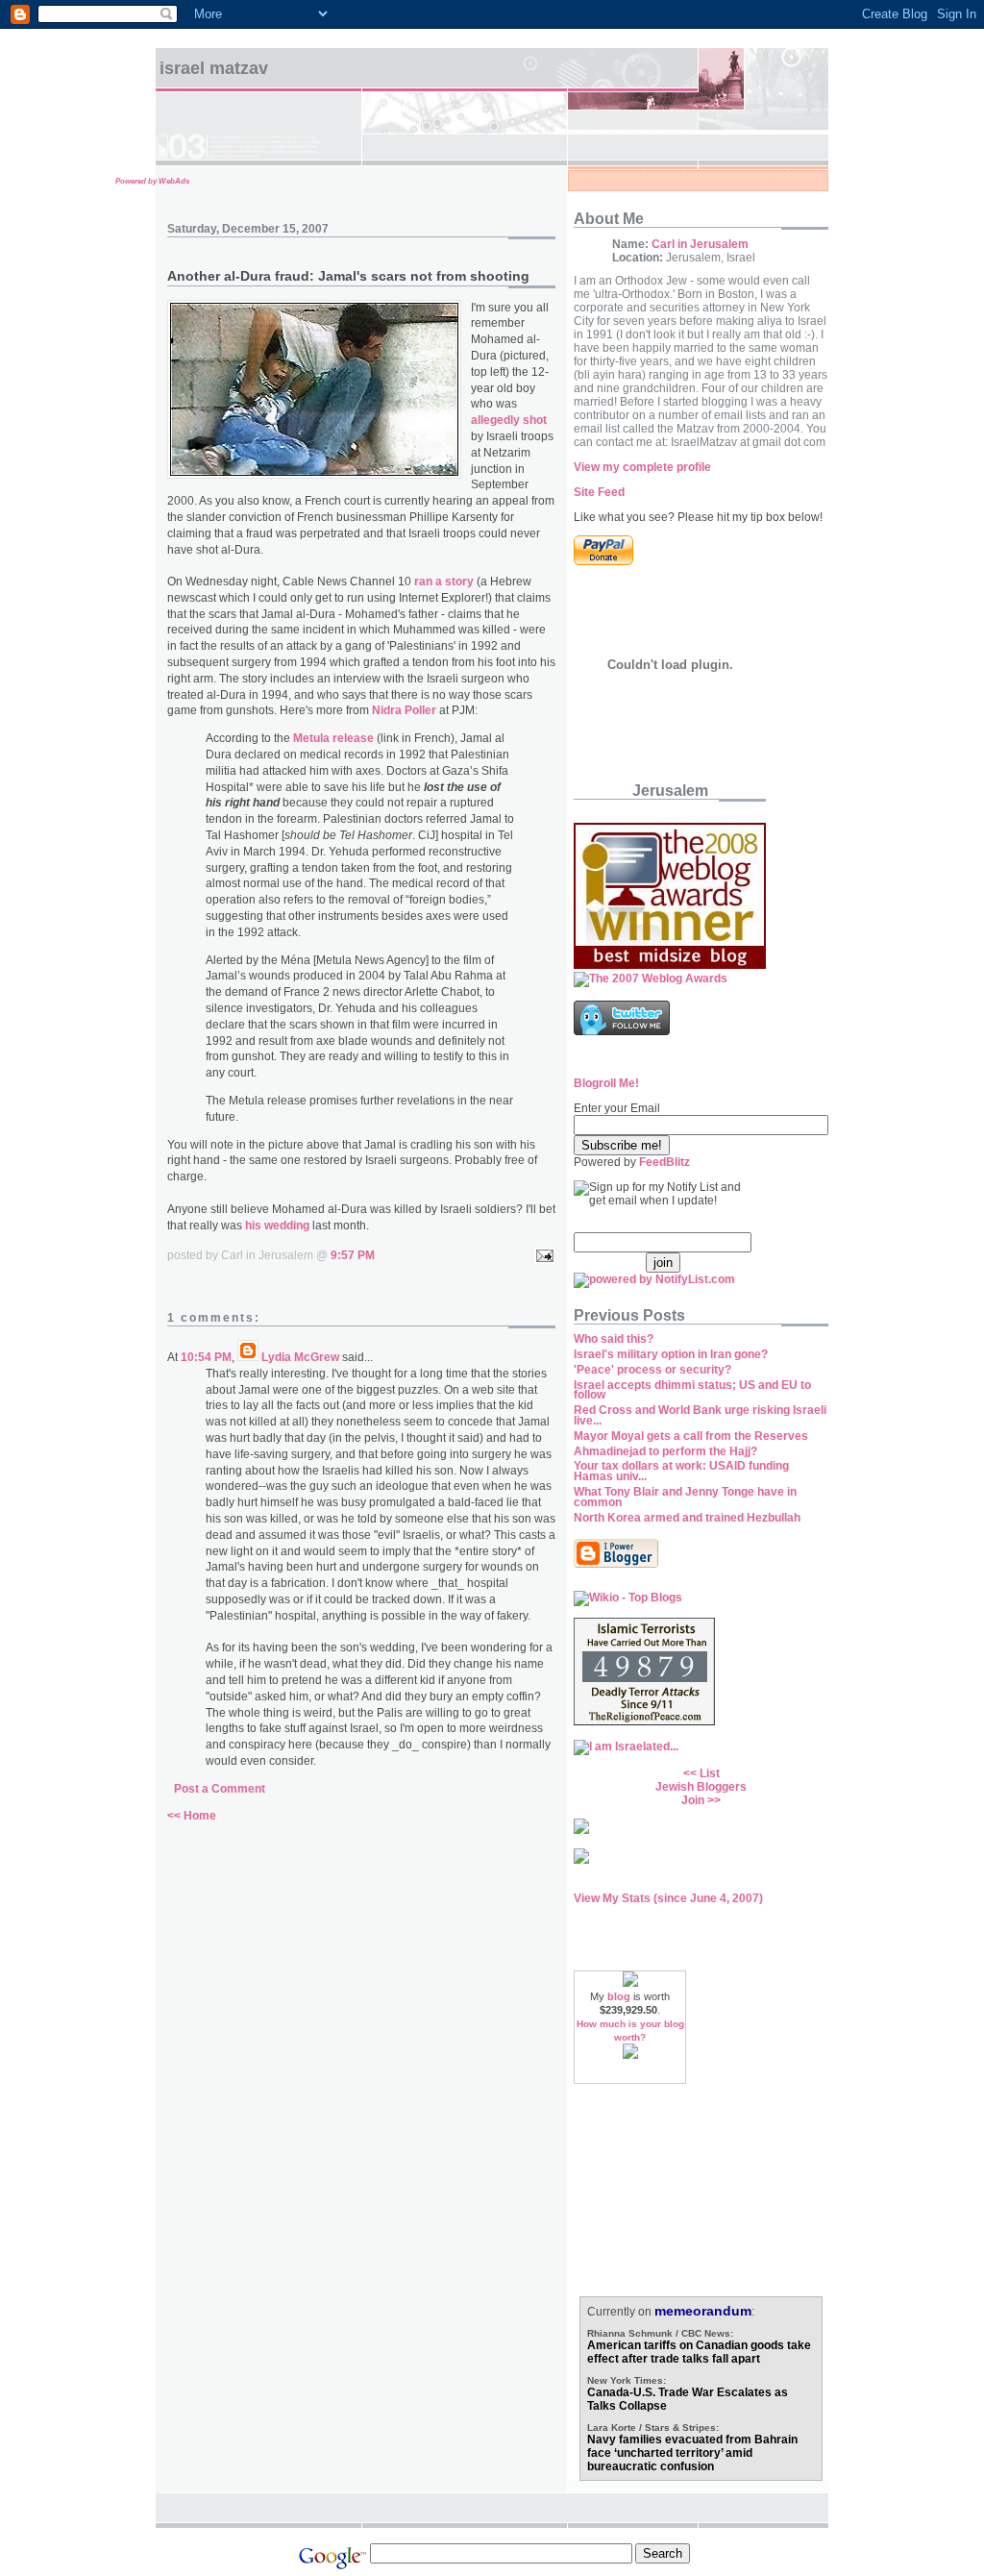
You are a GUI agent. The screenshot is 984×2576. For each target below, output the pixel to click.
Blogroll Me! (606, 1083)
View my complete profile (642, 467)
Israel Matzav (214, 68)
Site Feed (599, 492)
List (710, 1773)
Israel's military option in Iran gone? (671, 1354)
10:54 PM (206, 1357)
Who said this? (614, 1339)
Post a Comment (220, 1789)
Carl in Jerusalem (700, 244)
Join (693, 1800)
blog (619, 1996)
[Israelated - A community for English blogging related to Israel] (626, 1746)
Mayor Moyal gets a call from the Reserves (691, 1436)
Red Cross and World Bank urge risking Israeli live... (700, 1415)
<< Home (192, 1816)
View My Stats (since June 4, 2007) (668, 1898)
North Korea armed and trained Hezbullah (687, 1518)
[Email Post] (542, 1255)
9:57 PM (353, 1255)
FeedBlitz (664, 1162)
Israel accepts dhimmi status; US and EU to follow (692, 1390)
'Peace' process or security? (652, 1370)
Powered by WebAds (152, 181)
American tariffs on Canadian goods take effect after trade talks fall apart (699, 2352)
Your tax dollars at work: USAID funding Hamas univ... (681, 1471)
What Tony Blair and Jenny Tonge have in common (685, 1497)
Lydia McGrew (300, 1357)
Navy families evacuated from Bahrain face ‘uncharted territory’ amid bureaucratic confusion (692, 2453)
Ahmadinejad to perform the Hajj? (665, 1451)
